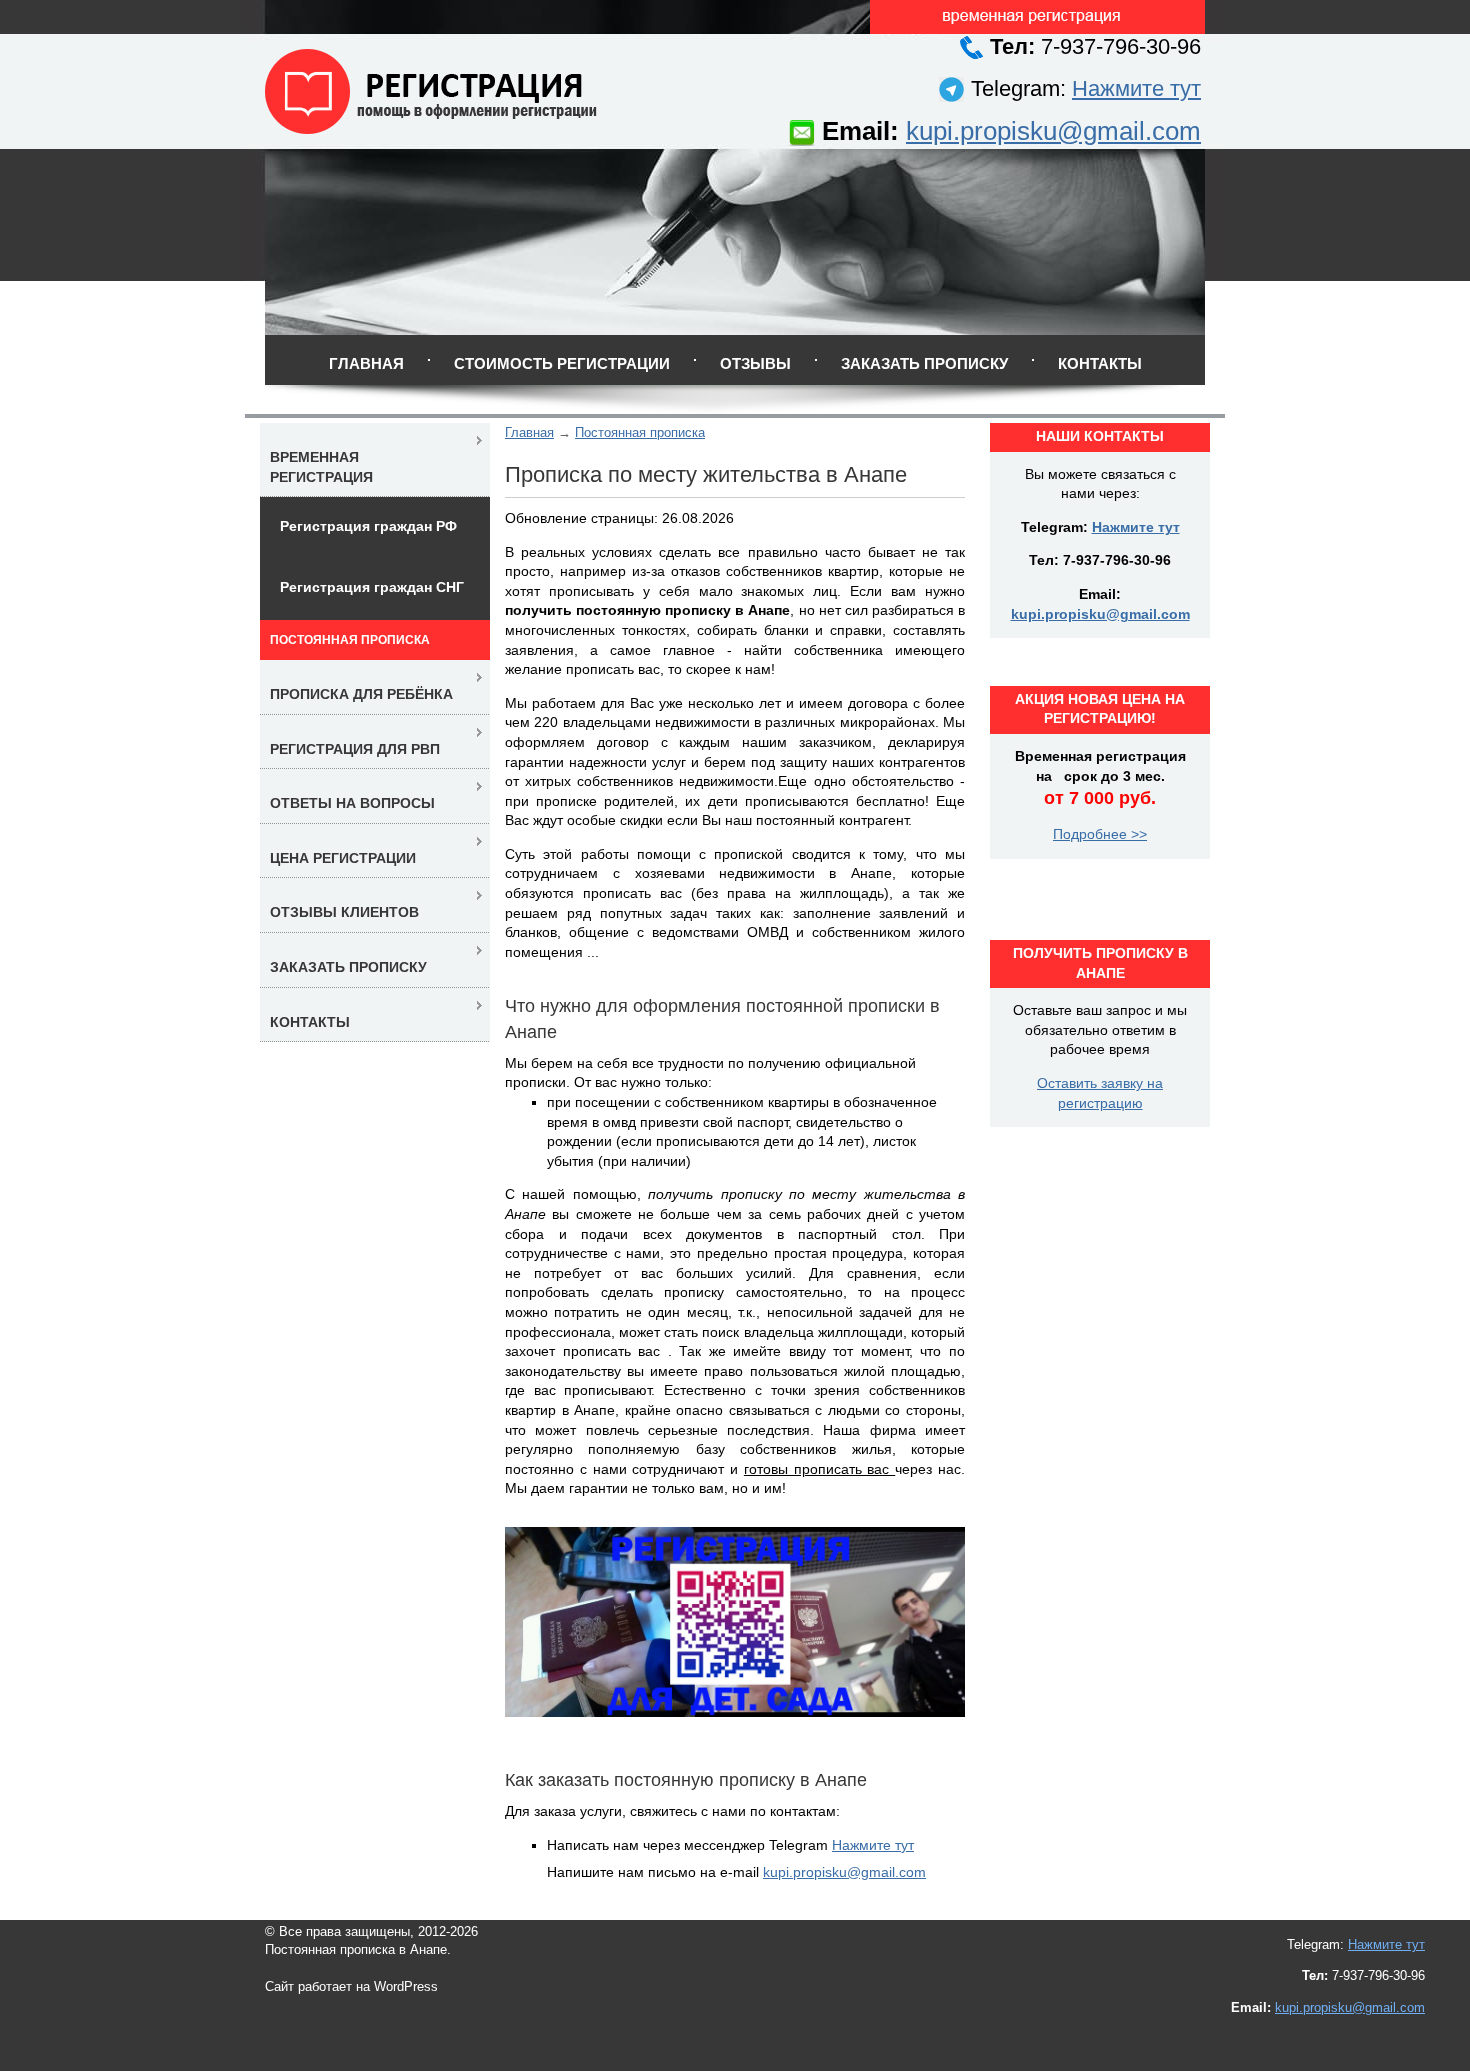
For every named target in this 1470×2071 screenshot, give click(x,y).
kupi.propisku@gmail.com (1053, 131)
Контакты (1100, 363)
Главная (366, 363)
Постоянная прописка (640, 432)
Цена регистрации (343, 858)
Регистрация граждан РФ (368, 526)
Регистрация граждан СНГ (372, 587)
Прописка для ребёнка (361, 694)
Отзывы (755, 363)
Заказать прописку (924, 363)
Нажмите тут (1136, 88)
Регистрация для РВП (355, 749)
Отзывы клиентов (344, 912)
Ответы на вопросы (352, 803)
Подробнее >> (1100, 834)
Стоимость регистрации (562, 363)
